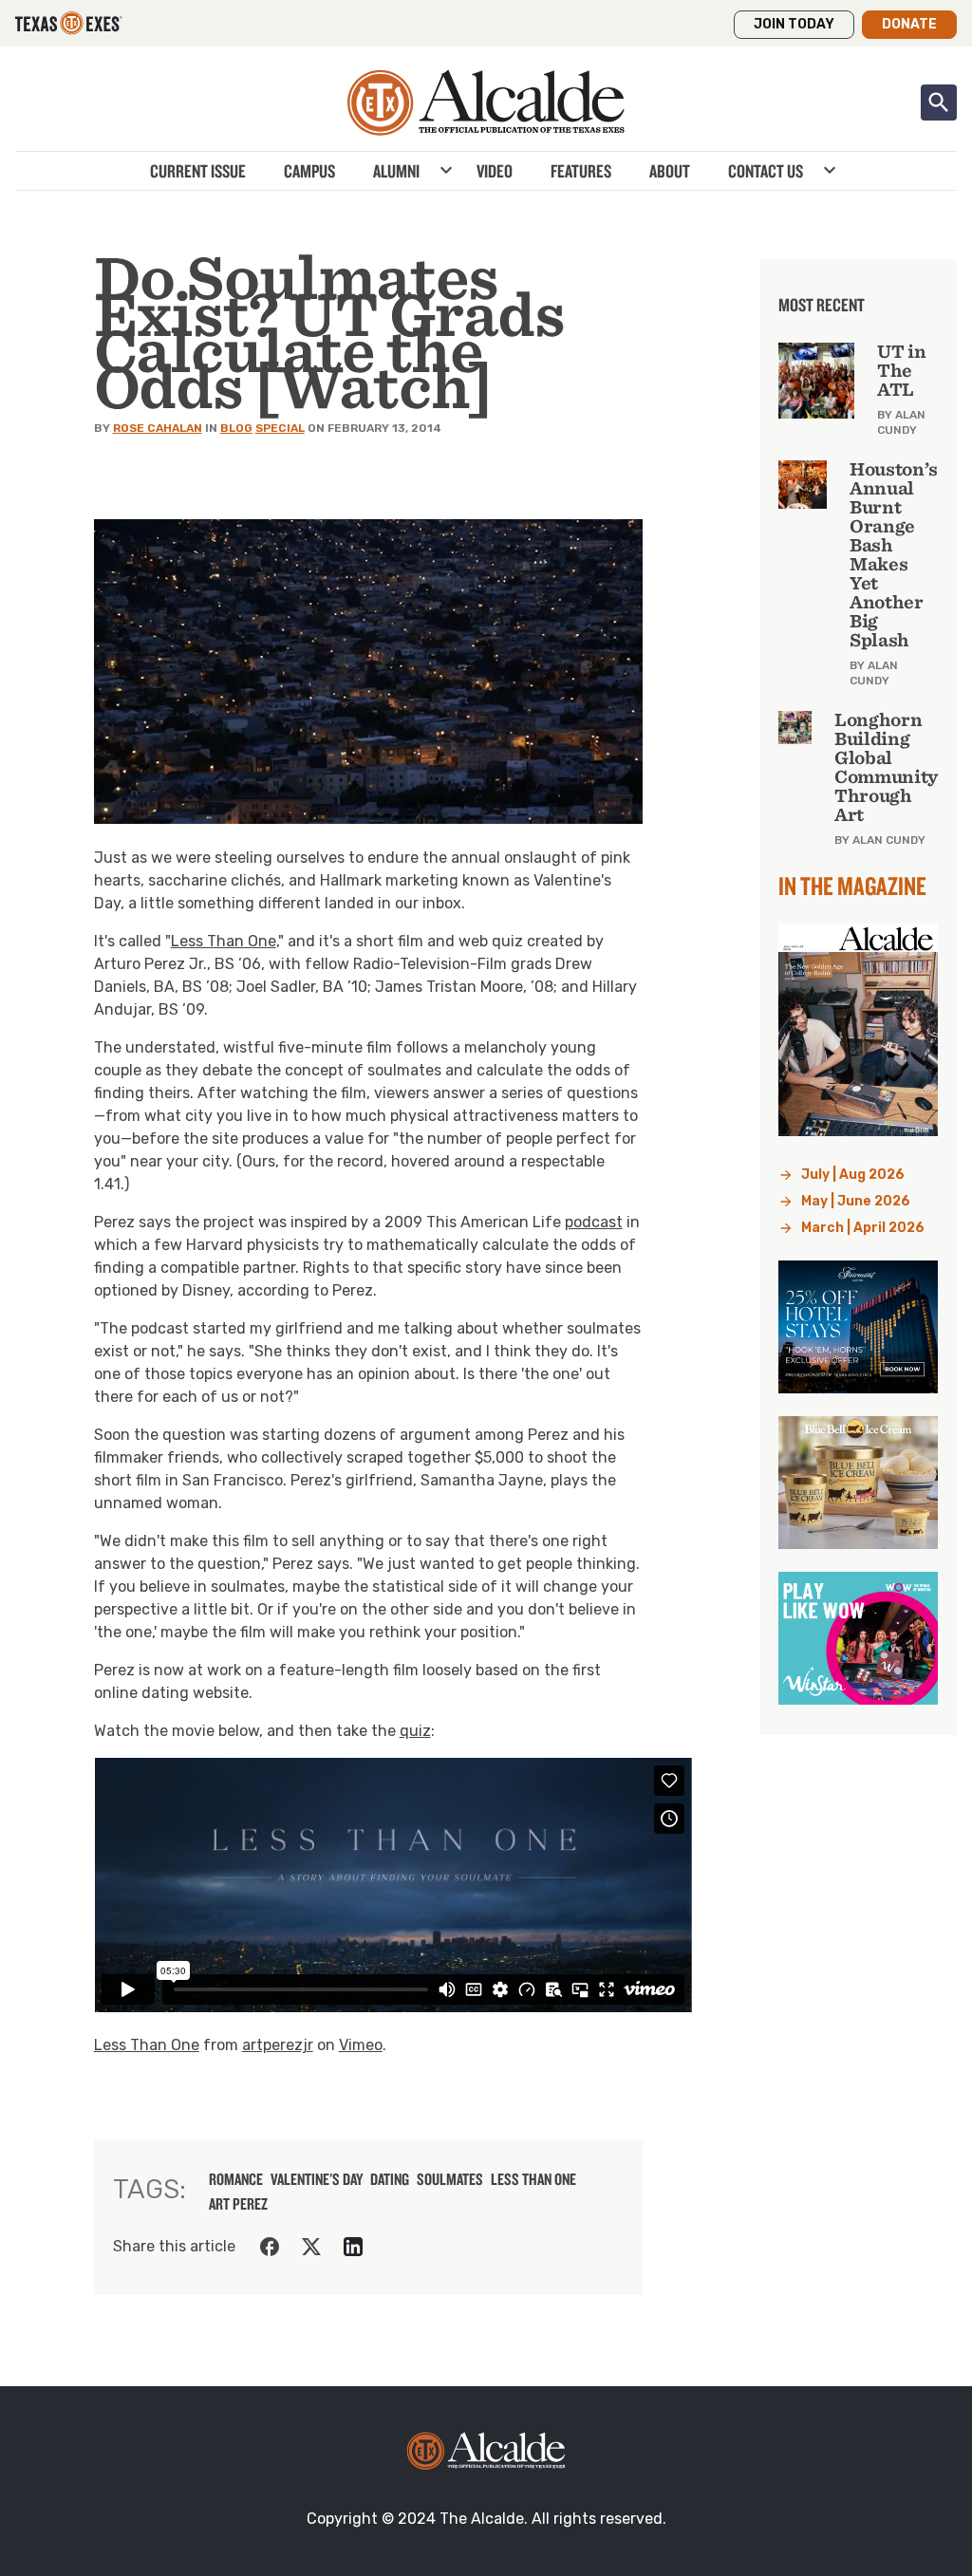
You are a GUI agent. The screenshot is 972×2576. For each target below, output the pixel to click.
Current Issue (198, 171)
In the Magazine (852, 886)
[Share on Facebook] (270, 2247)
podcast (594, 1222)
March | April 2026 (863, 1228)
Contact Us (766, 171)
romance (236, 2179)
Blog (236, 428)
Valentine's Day (317, 2179)
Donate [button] (909, 24)
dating (390, 2179)
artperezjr (278, 2045)
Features (581, 171)
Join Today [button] (794, 24)
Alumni (396, 171)
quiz (415, 1731)
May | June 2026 (856, 1201)
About (670, 171)
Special (280, 428)
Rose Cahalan (158, 428)
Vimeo (361, 2045)
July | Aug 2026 (853, 1175)
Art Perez (238, 2204)
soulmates (450, 2179)
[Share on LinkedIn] (353, 2247)
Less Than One (224, 941)
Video (495, 171)
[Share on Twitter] (311, 2247)
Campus (309, 171)
